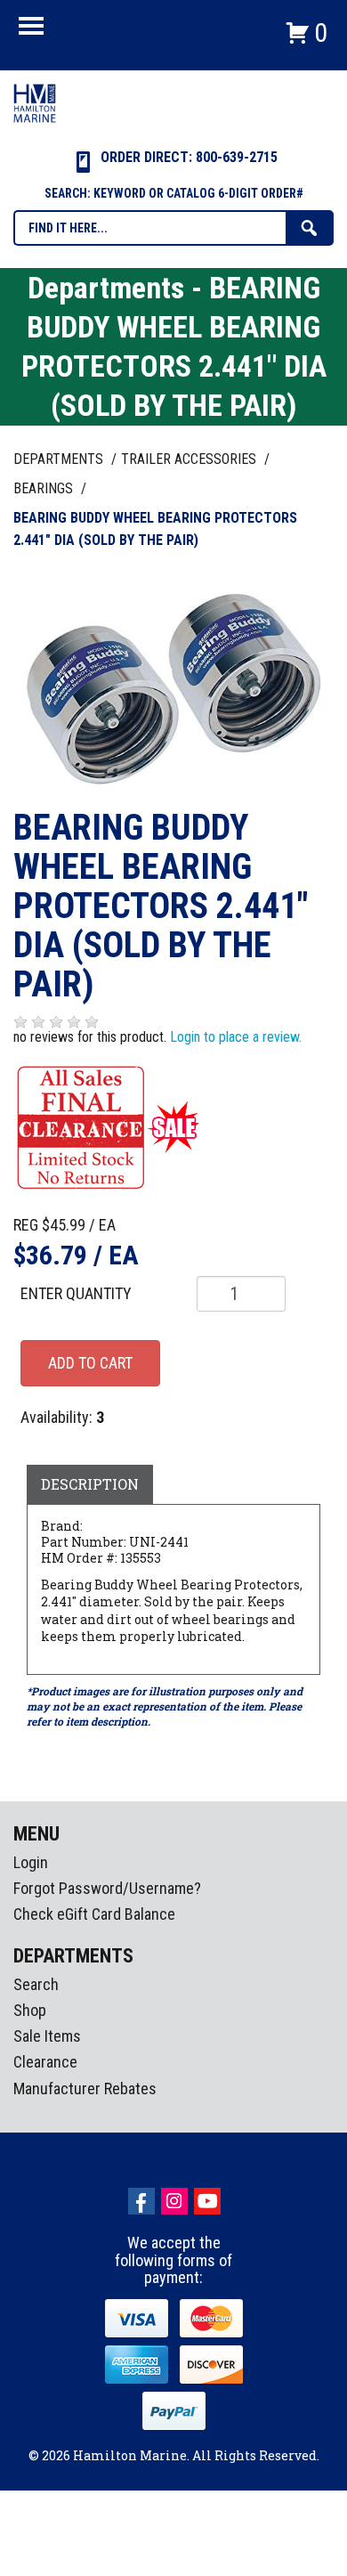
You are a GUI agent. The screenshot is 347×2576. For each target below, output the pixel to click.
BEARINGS (45, 488)
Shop (30, 2010)
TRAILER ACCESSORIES (190, 459)
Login (31, 1862)
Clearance (45, 2062)
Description (90, 1484)
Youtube (207, 2201)
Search (36, 1984)
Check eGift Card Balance (94, 1914)
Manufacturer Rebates (85, 2088)
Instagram (174, 2201)
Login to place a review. (236, 1037)
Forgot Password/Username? (107, 1888)
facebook (141, 2201)
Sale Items (47, 2036)
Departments (60, 459)
